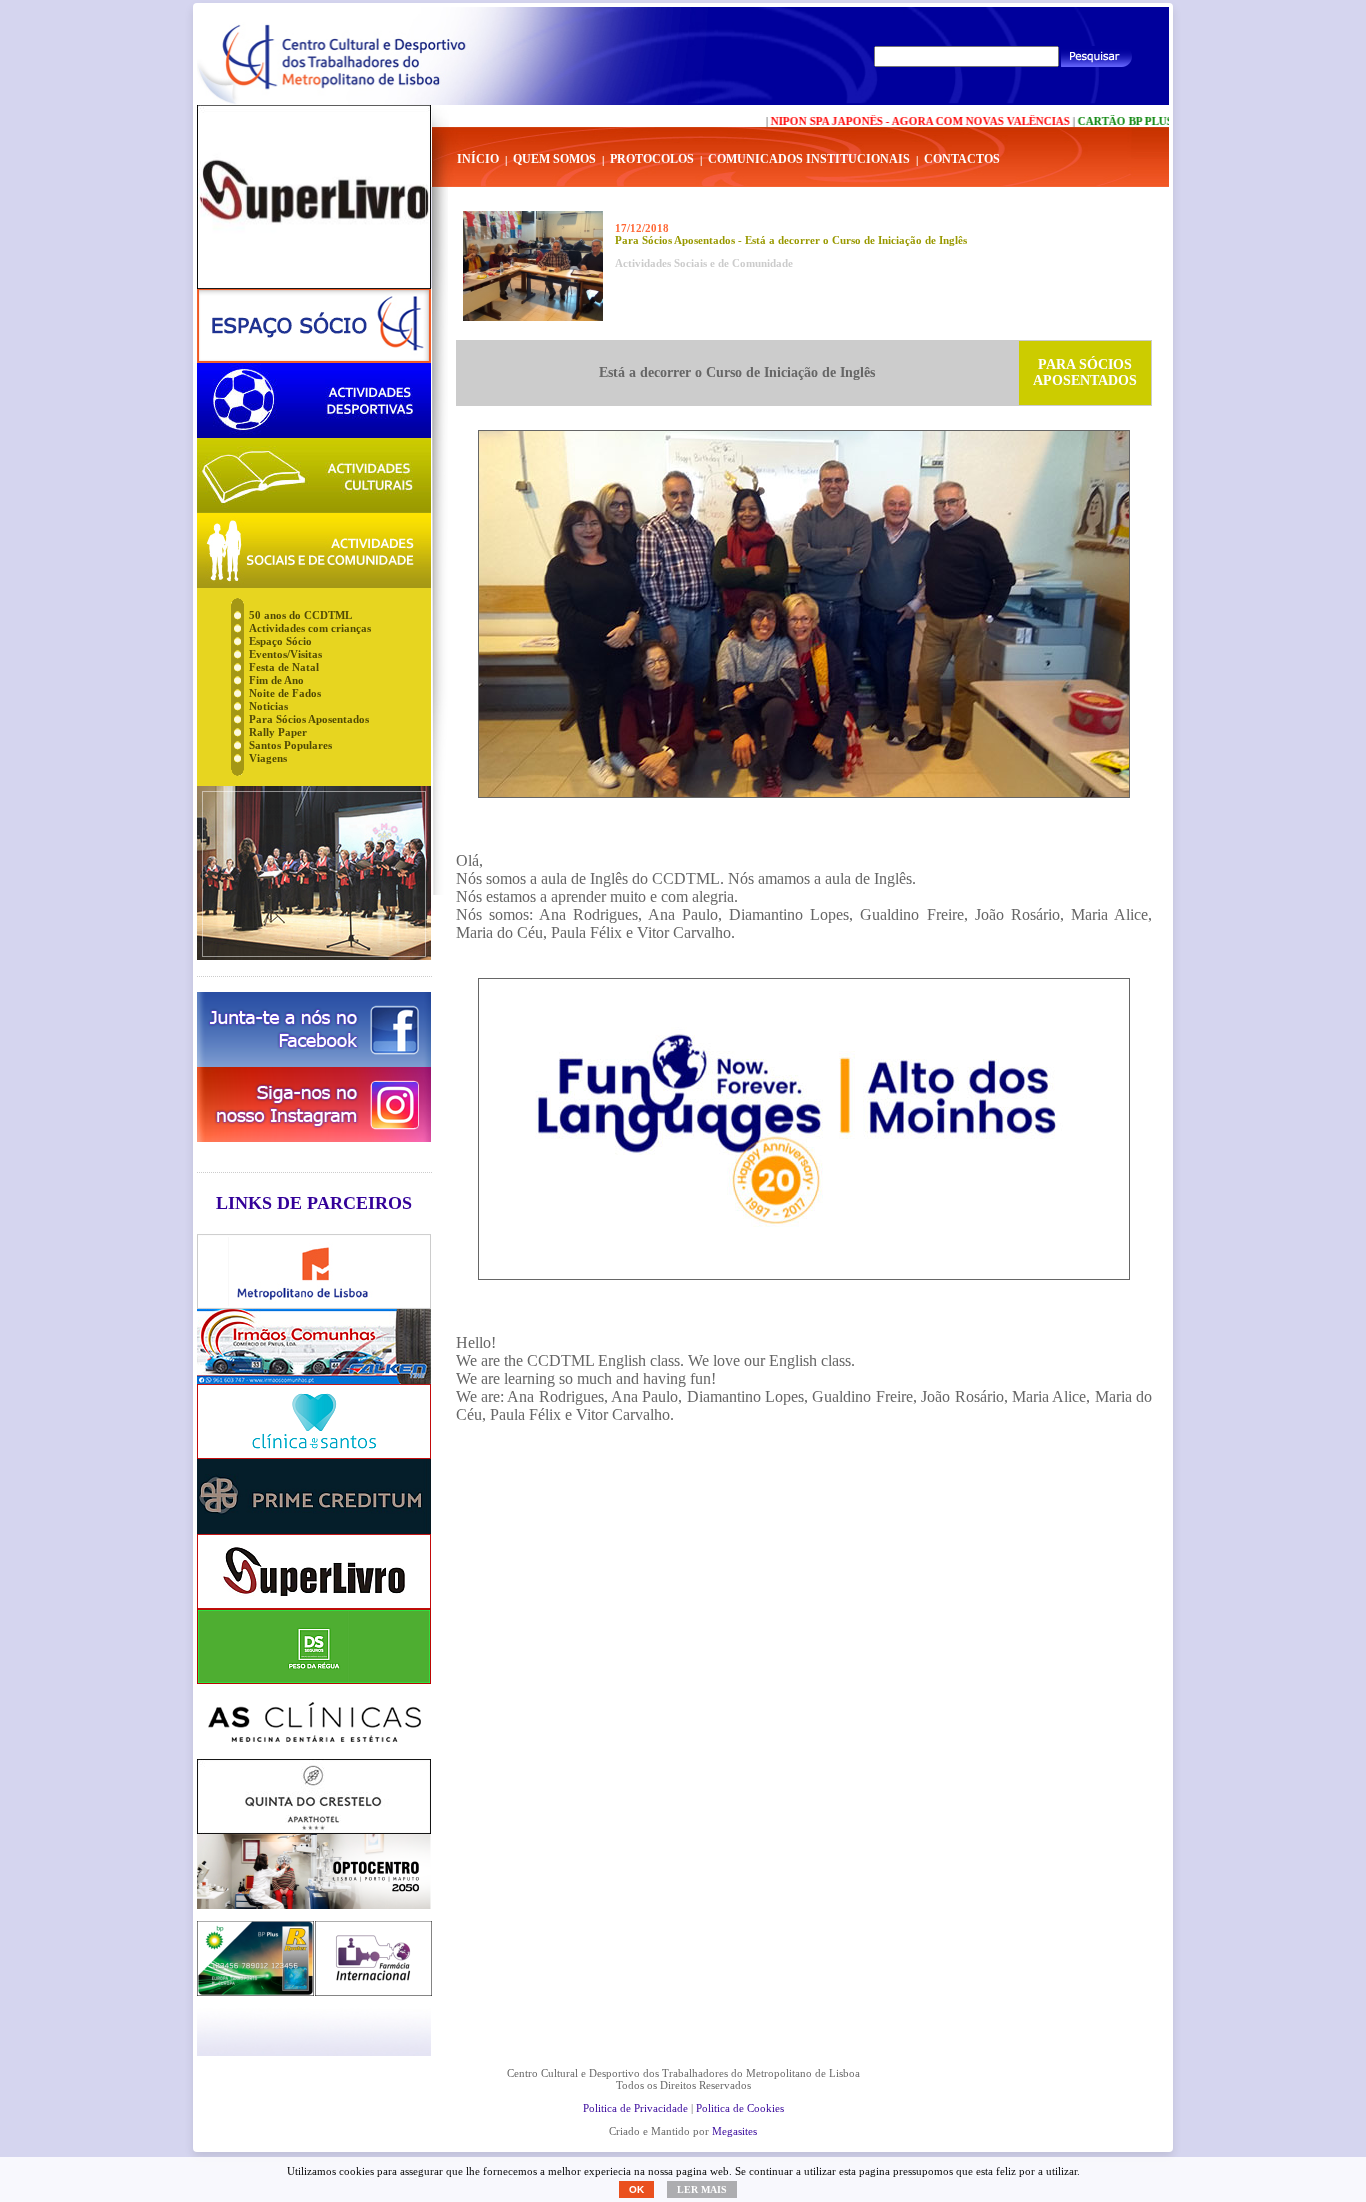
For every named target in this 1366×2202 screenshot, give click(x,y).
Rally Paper (278, 732)
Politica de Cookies (740, 2108)
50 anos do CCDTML (300, 615)
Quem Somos (554, 159)
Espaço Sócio (280, 641)
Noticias (268, 706)
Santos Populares (290, 745)
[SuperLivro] (314, 197)
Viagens (268, 758)
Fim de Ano (276, 680)
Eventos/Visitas (285, 654)
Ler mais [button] (702, 2189)
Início (478, 159)
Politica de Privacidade (635, 2108)
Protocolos (652, 159)
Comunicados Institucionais (809, 159)
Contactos (962, 159)
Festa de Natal (284, 667)
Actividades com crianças (310, 628)
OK (636, 2189)
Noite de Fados (285, 693)
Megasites (734, 2131)
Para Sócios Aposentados (309, 719)
